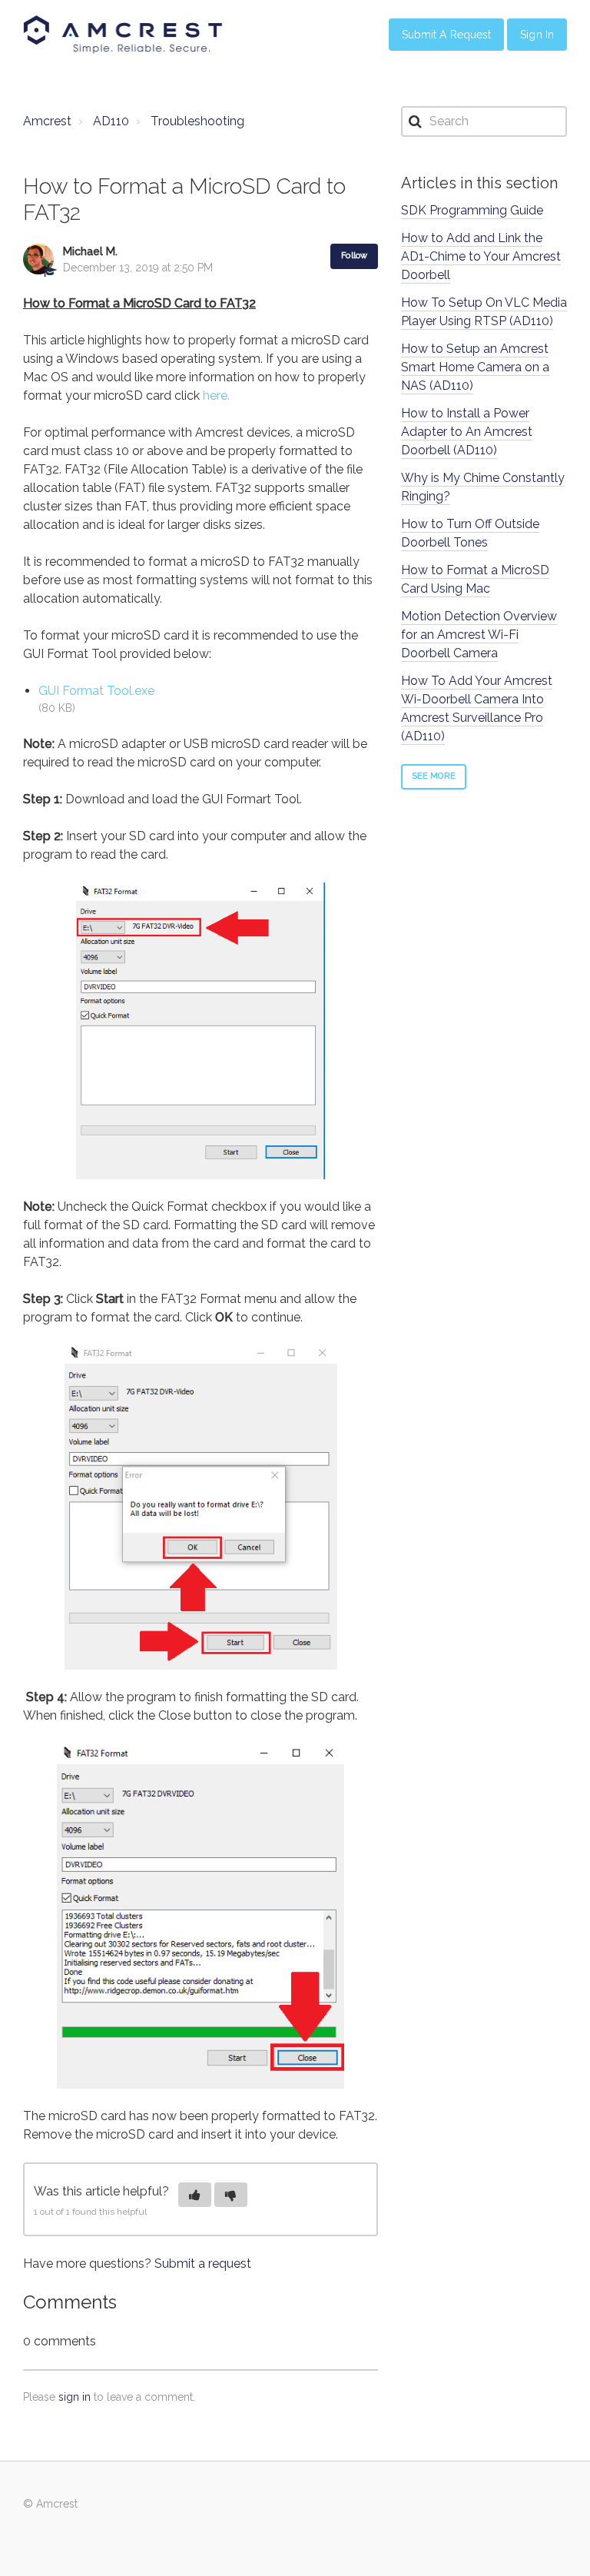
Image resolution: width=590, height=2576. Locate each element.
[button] (195, 2195)
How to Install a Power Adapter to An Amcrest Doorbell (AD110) (467, 432)
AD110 (111, 121)
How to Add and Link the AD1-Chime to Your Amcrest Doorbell (481, 256)
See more (434, 776)
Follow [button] (354, 256)
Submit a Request (447, 35)
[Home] (123, 35)
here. (216, 396)
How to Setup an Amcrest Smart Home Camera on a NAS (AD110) (475, 367)
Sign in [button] (537, 35)
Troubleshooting (197, 121)
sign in (75, 2397)
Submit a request (203, 2264)
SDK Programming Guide (472, 210)
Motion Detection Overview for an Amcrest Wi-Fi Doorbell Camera (479, 635)
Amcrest (47, 121)
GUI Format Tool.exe (96, 691)
